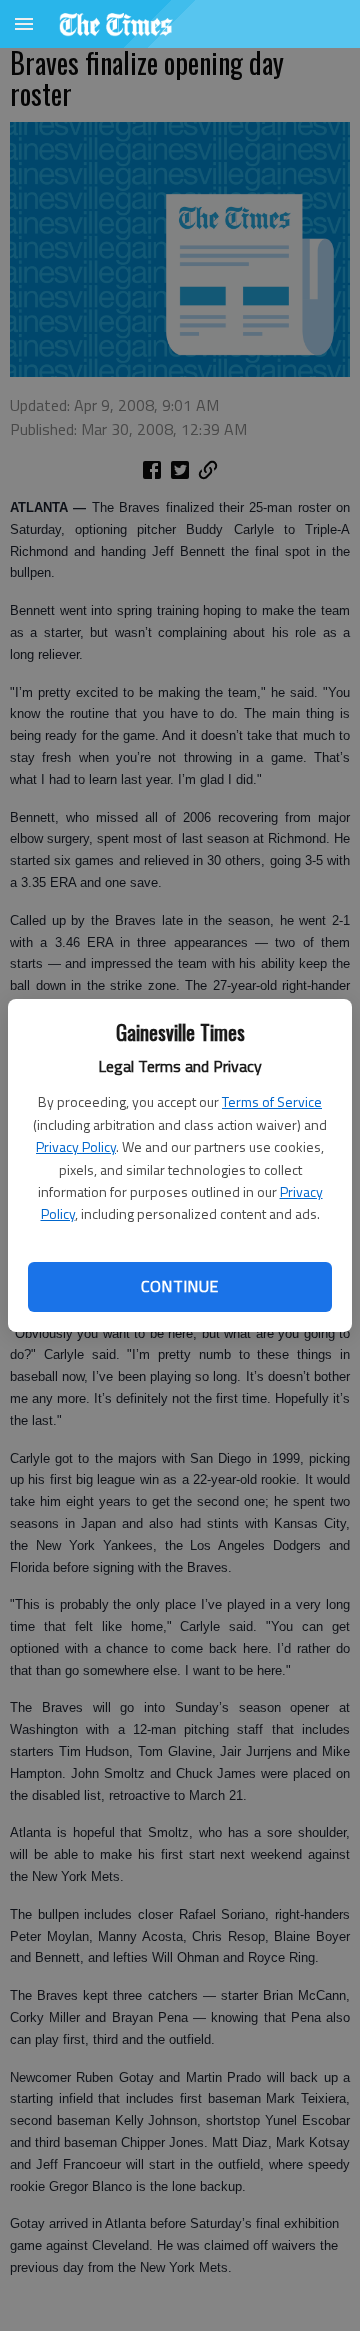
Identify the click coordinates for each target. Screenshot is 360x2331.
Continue (179, 1286)
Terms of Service (272, 1101)
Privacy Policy (76, 1146)
